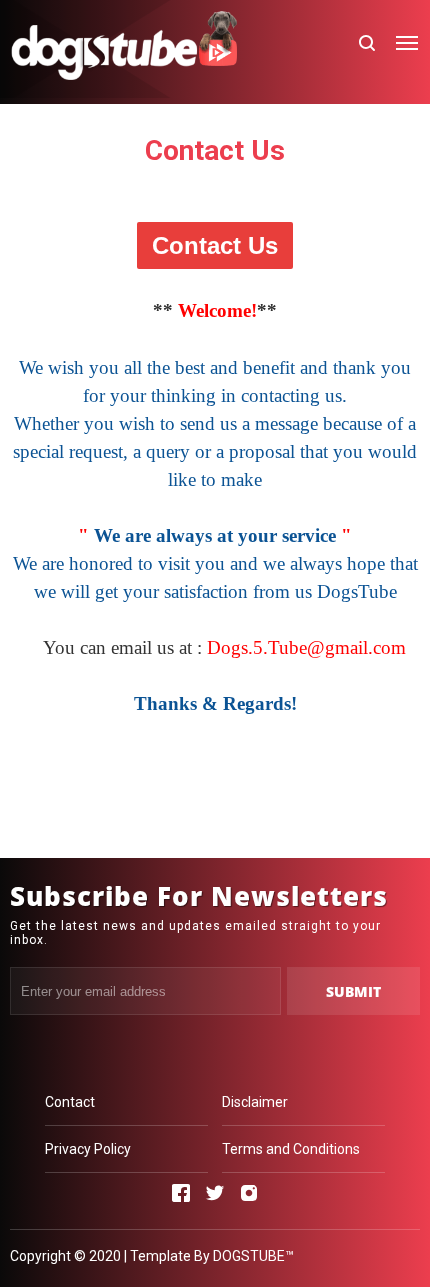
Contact (70, 1102)
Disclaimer (255, 1102)
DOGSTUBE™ (253, 1256)
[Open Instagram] (249, 1193)
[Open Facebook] (181, 1193)
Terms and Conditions (291, 1149)
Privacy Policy (88, 1149)
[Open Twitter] (215, 1193)
